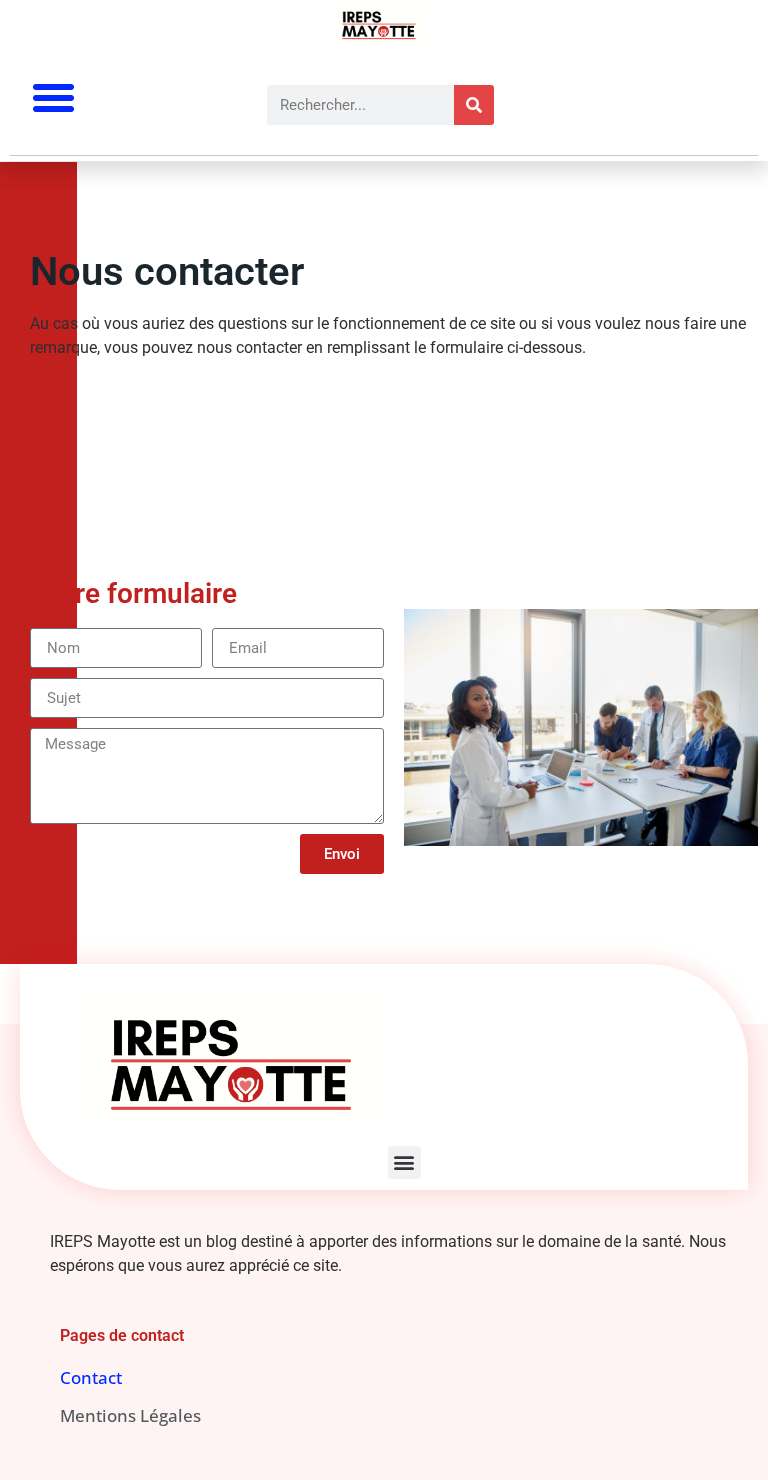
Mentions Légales (130, 1415)
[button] (54, 98)
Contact (91, 1377)
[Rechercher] (474, 105)
